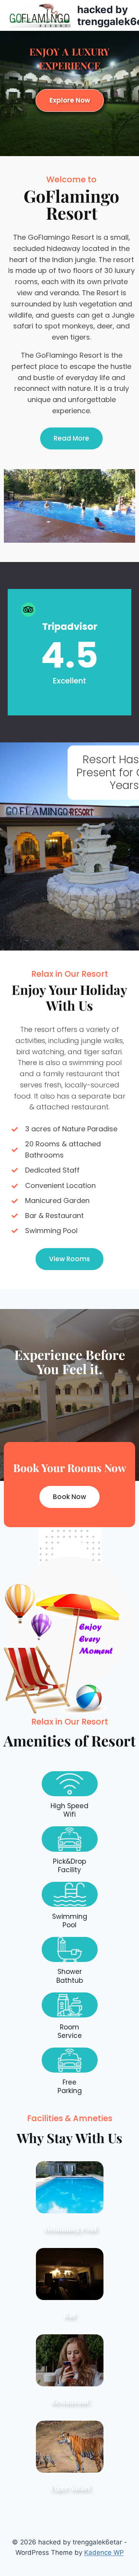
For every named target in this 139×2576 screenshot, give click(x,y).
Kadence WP (104, 2552)
